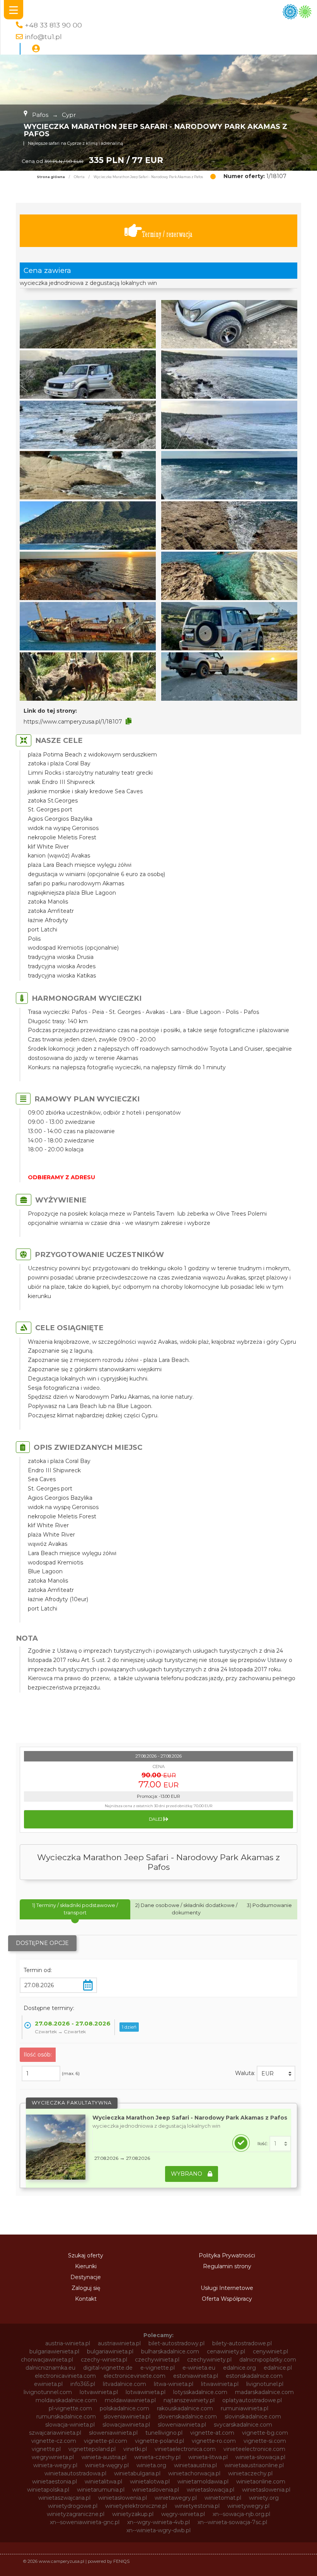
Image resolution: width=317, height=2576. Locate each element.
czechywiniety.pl (209, 2360)
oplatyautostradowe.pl (252, 2400)
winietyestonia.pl (197, 2506)
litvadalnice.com (124, 2384)
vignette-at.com (212, 2433)
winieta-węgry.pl (107, 2465)
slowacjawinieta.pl (126, 2425)
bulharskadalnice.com (170, 2351)
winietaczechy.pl (250, 2473)
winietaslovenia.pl (156, 2490)
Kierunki (86, 2266)
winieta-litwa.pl (208, 2457)
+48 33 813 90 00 (53, 25)
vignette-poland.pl (159, 2441)
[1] (280, 2144)
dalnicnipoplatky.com (268, 2360)
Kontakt (86, 2299)
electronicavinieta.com (65, 2376)
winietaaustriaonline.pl (254, 2465)
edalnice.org (239, 2368)
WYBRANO (187, 2174)
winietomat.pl (223, 2498)
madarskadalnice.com (264, 2392)
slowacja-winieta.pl (70, 2425)
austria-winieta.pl (68, 2343)
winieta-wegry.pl (55, 2465)
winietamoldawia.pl (203, 2482)
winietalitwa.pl (103, 2482)
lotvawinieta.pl (99, 2392)
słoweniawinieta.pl (113, 2433)
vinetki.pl (135, 2449)
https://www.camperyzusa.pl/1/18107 (73, 722)
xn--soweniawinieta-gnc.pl (85, 2522)
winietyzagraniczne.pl (76, 2514)
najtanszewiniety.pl (189, 2400)
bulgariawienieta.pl (54, 2351)
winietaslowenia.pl (266, 2490)
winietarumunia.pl (101, 2490)
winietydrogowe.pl (73, 2506)
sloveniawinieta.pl (127, 2417)
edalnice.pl (278, 2368)
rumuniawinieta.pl (245, 2408)
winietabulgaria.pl (137, 2473)
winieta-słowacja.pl (260, 2457)
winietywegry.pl (248, 2506)
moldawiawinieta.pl (130, 2400)
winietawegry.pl (176, 2498)
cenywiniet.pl (270, 2351)
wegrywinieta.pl (53, 2457)
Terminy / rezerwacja (167, 234)
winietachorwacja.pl (194, 2473)
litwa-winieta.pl (174, 2384)
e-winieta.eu (199, 2368)
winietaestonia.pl (55, 2482)
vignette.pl (46, 2449)
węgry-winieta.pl (183, 2514)
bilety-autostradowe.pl (242, 2343)
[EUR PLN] (276, 2073)
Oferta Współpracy (227, 2299)
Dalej (156, 1819)
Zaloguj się (86, 2288)
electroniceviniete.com (135, 2376)
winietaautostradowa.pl (75, 2473)
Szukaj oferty (86, 2255)
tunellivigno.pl (164, 2433)
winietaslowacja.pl (210, 2490)
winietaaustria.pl (195, 2465)
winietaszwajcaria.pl (64, 2498)
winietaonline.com (261, 2482)
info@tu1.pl (43, 37)
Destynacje (86, 2277)
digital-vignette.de (108, 2368)
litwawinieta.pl (220, 2384)
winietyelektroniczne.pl (136, 2506)
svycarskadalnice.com (243, 2425)
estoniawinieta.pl (196, 2376)
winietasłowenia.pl (123, 2498)
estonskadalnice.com (254, 2376)
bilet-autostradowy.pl (176, 2343)
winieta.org (151, 2465)
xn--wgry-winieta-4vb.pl (158, 2522)
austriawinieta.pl (119, 2343)
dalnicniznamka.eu (50, 2368)
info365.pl (83, 2384)
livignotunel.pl (265, 2384)
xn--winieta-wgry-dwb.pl (158, 2530)
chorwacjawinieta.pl (47, 2360)
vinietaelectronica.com (185, 2449)
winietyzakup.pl (133, 2514)
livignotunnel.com (48, 2392)
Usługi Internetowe (227, 2288)
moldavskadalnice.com (66, 2400)
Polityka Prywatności (227, 2255)
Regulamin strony (227, 2266)
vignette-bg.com (265, 2433)
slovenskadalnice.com (187, 2417)
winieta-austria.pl (104, 2457)
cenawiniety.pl (226, 2351)
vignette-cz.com (54, 2441)
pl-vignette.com (70, 2408)
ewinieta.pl (48, 2384)
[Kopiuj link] (129, 721)
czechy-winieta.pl (104, 2360)
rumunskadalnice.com (66, 2417)
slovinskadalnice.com (253, 2417)
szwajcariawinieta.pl (55, 2433)
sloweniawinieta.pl (182, 2425)
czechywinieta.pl (157, 2360)
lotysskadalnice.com (200, 2392)
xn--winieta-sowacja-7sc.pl (232, 2522)
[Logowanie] (36, 49)
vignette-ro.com (214, 2441)
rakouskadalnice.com (185, 2408)
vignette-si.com (265, 2441)
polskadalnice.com (124, 2408)
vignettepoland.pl (92, 2449)
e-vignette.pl (158, 2368)
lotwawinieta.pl (146, 2392)
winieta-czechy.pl (157, 2457)
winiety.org (264, 2498)
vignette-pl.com (106, 2441)
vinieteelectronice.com (254, 2449)
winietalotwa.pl (150, 2482)
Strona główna (51, 177)
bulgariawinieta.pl (110, 2351)
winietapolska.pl (48, 2490)
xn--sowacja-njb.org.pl (241, 2514)
